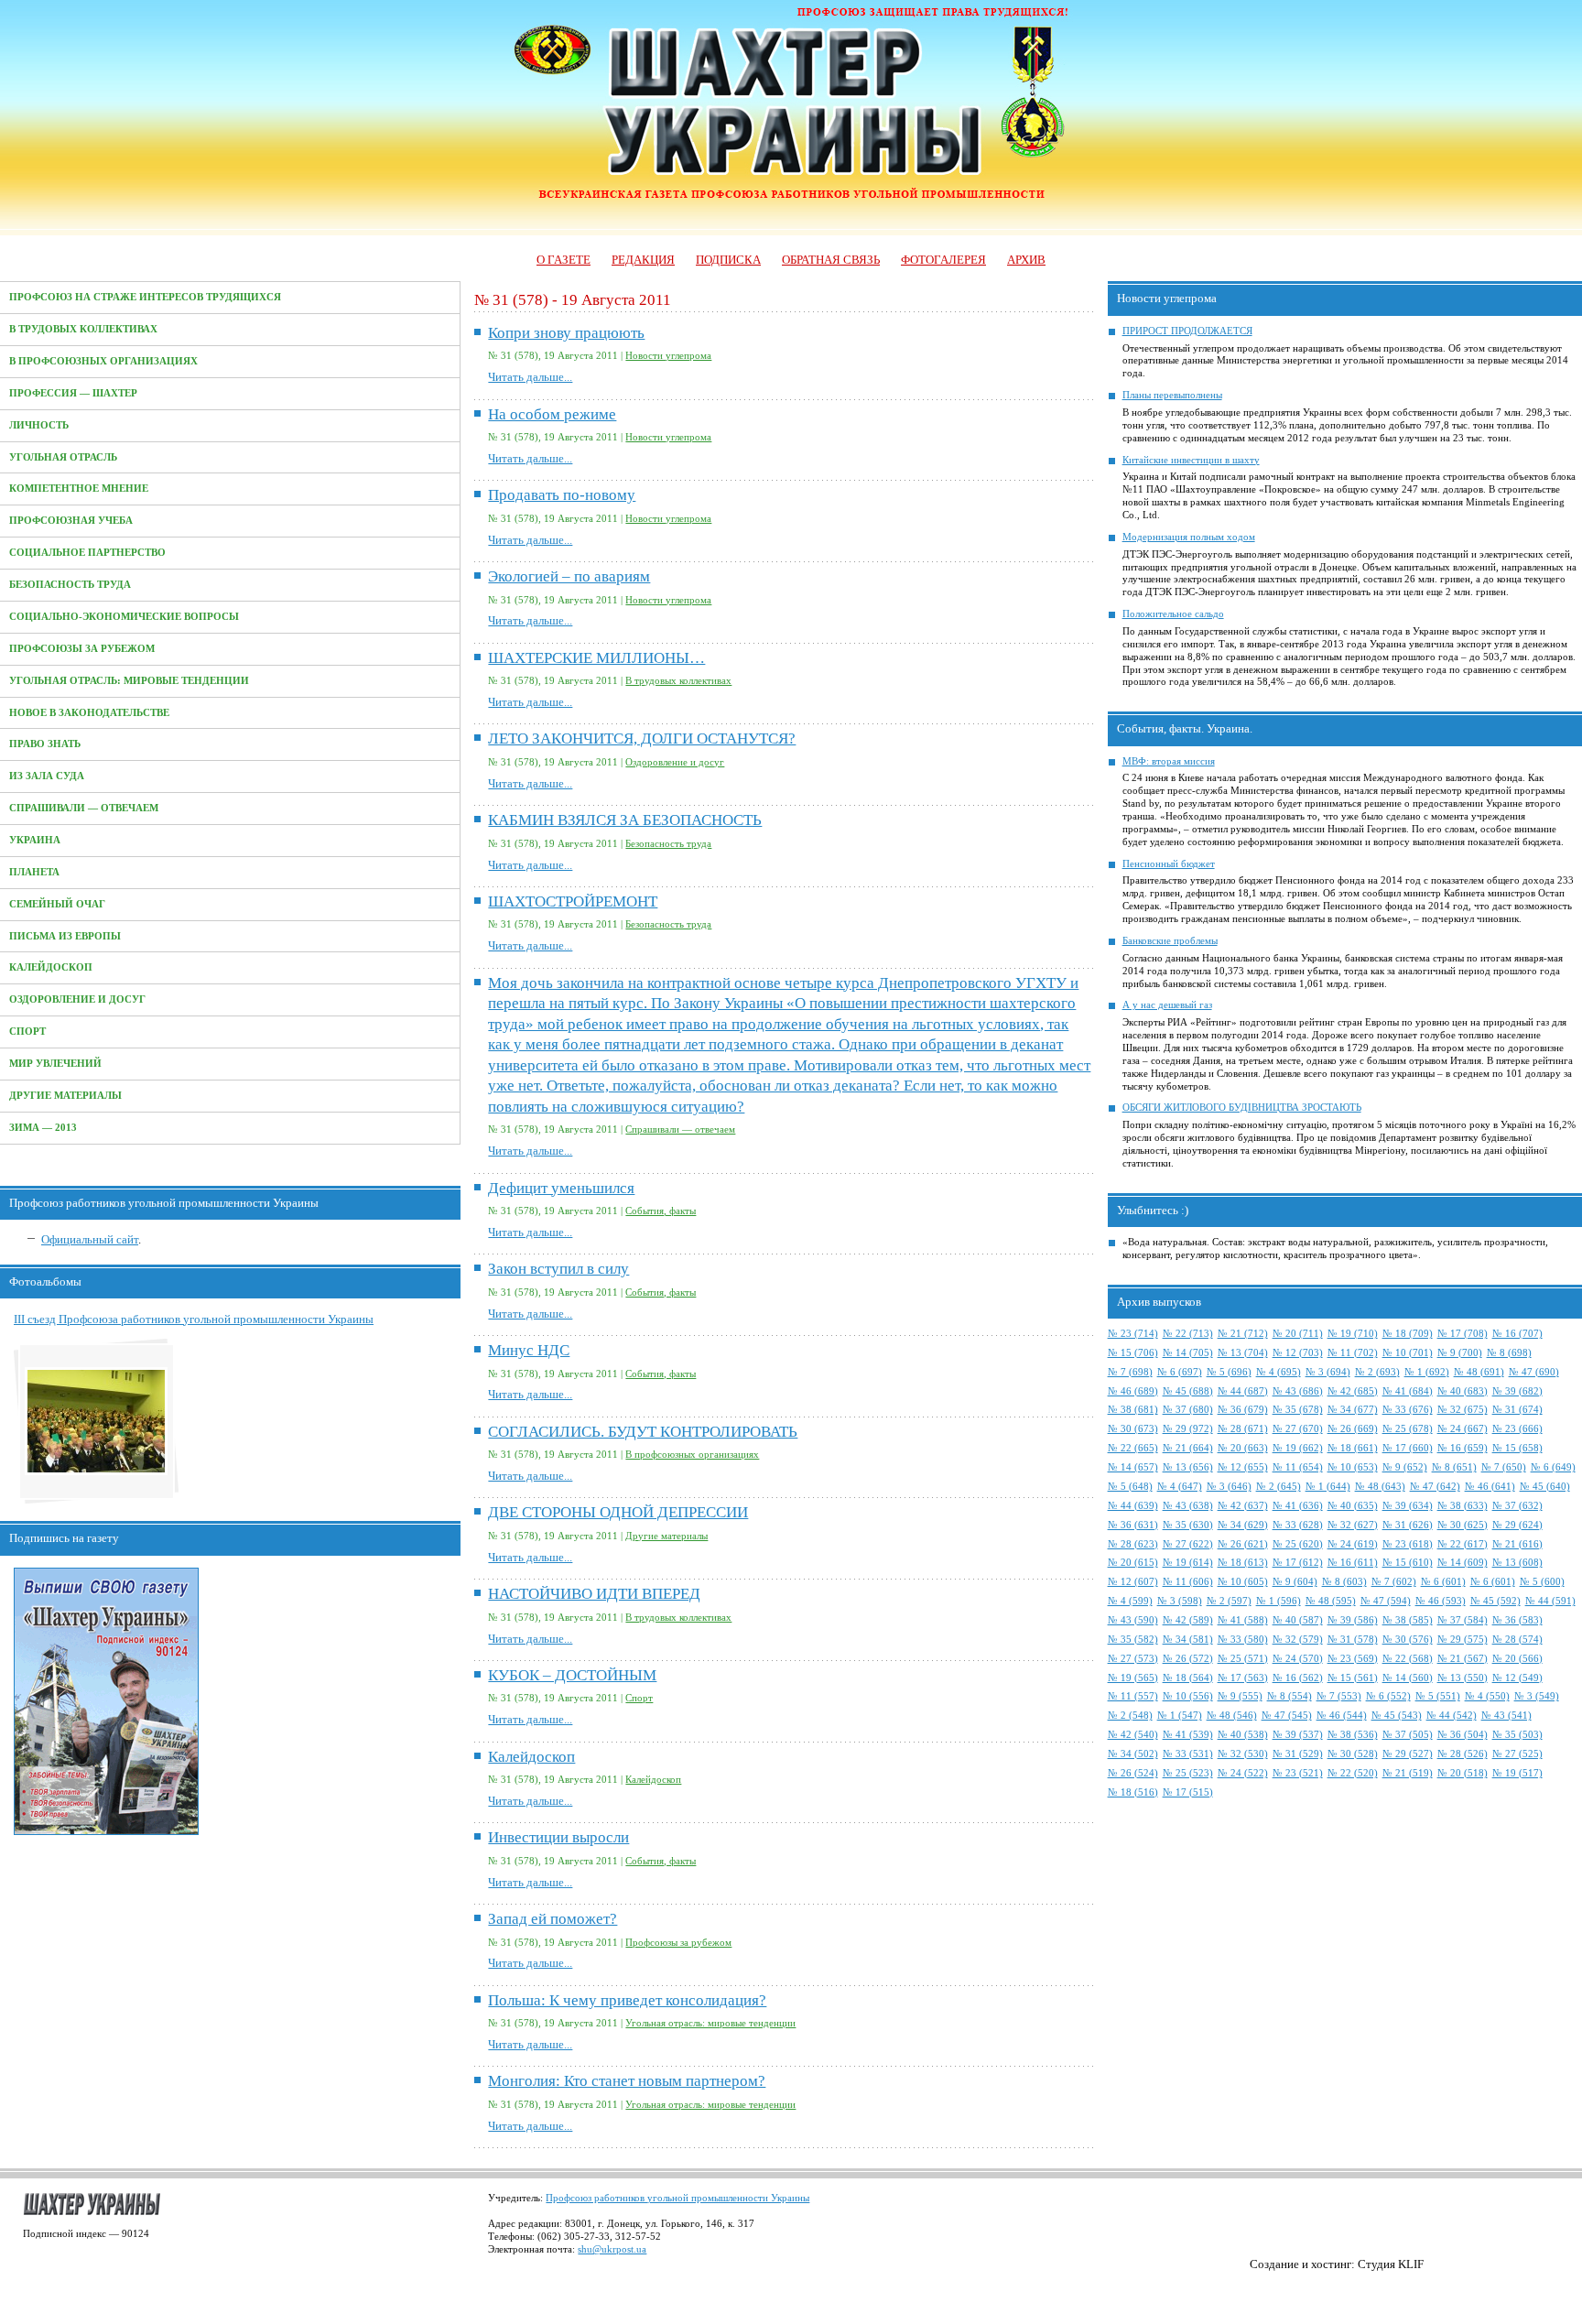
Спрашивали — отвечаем (84, 808)
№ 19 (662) (1298, 1448)
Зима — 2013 (43, 1128)
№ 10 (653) (1353, 1467)
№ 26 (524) (1133, 1773)
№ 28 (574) (1517, 1640)
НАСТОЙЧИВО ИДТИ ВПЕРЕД (594, 1594)
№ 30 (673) (1133, 1429)
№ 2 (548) (1130, 1716)
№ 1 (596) (1279, 1601)
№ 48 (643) (1380, 1487)
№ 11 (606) (1188, 1582)
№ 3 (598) (1180, 1601)
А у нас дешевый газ (1167, 1005)
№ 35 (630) (1188, 1525)
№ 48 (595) (1331, 1601)
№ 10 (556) (1188, 1696)
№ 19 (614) (1188, 1563)
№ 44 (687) (1243, 1391)
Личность (39, 425)
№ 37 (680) (1188, 1410)
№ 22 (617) (1463, 1544)
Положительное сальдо (1173, 614)
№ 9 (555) (1240, 1696)
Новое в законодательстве (89, 713)
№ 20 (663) (1243, 1448)
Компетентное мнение (79, 489)
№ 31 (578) (1353, 1640)
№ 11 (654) (1298, 1467)
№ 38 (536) (1353, 1735)
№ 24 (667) (1463, 1429)
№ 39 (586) (1353, 1620)
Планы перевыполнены (1172, 395)
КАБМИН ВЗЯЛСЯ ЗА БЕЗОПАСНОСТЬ (625, 820)
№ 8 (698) (1509, 1353)
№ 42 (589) (1188, 1620)
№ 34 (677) (1353, 1410)
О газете (563, 260)
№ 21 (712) (1243, 1334)
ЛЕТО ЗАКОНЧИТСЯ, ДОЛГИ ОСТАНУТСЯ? (642, 738)
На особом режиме (552, 414)
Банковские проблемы (1170, 941)
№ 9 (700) (1460, 1353)
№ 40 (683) (1463, 1391)
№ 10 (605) (1243, 1582)
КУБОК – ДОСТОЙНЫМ (572, 1675)
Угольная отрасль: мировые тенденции (129, 681)
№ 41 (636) (1298, 1506)
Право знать (45, 744)
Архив (1026, 260)
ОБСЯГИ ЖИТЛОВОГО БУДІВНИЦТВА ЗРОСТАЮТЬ (1242, 1108)
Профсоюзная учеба (71, 521)
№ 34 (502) (1133, 1754)
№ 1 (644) (1328, 1487)
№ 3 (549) (1537, 1696)
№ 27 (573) (1133, 1659)
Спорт (27, 1032)
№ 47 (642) (1435, 1487)
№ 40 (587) (1298, 1620)
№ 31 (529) (1298, 1754)
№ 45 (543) (1397, 1716)
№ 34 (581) (1188, 1640)
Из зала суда (47, 776)
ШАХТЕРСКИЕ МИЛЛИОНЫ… (596, 658)
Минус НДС (529, 1350)
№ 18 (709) (1408, 1334)
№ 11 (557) (1133, 1696)
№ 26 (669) (1353, 1429)
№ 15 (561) (1353, 1678)
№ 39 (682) (1517, 1391)
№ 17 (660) (1408, 1448)
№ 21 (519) (1408, 1773)
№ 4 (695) (1279, 1372)
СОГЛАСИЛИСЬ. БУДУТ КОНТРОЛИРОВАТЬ (643, 1432)
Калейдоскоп (51, 967)
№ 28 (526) (1463, 1754)
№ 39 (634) (1408, 1506)
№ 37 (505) (1408, 1735)
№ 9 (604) (1295, 1582)
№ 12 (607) (1133, 1582)
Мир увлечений (55, 1064)
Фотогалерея (943, 260)
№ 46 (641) (1490, 1487)
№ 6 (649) (1553, 1467)
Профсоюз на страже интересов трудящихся (145, 297)
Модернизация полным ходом (1189, 537)
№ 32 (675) (1463, 1410)
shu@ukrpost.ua (612, 2249)
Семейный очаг (57, 904)
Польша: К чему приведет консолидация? (627, 2000)
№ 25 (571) (1243, 1659)
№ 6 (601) (1443, 1582)
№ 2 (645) (1279, 1487)
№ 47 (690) (1534, 1372)
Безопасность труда (70, 585)
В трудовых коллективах (83, 329)
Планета (34, 872)
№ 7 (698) (1130, 1372)
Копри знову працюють (566, 333)
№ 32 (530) (1243, 1754)
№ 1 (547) (1180, 1716)
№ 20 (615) (1133, 1563)
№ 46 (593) (1441, 1601)
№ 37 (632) (1517, 1506)
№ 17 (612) (1298, 1563)
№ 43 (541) (1506, 1716)
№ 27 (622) (1188, 1544)
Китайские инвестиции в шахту (1191, 460)
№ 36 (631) (1133, 1525)
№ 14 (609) (1463, 1563)
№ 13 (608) (1517, 1563)
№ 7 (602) (1394, 1582)
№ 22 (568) (1408, 1659)
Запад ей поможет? (553, 1919)
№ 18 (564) (1188, 1678)
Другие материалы (65, 1096)
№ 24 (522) (1243, 1773)
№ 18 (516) (1133, 1792)
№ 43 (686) (1298, 1391)
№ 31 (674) (1517, 1410)
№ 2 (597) (1229, 1601)
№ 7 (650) (1504, 1467)
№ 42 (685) (1353, 1391)
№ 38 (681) (1133, 1410)
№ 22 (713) (1188, 1334)
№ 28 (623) (1133, 1544)
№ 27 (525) (1517, 1754)
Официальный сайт (90, 1239)
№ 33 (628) (1298, 1525)
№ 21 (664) (1188, 1448)
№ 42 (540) (1133, 1735)
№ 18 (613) (1243, 1563)
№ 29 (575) (1463, 1640)
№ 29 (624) (1517, 1525)
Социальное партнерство (87, 553)
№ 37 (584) (1463, 1620)
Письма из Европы (65, 936)
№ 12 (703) (1298, 1353)
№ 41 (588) (1243, 1620)
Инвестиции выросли (558, 1837)
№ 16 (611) (1353, 1563)
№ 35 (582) (1133, 1640)
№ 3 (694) (1328, 1372)
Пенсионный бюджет (1169, 864)
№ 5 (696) (1229, 1372)
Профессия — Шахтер (73, 393)
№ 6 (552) (1388, 1696)
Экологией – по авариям (569, 576)
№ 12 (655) (1243, 1467)
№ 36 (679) (1243, 1410)
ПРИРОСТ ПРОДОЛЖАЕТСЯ (1187, 331)
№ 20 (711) (1298, 1334)
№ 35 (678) (1298, 1410)
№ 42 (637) (1243, 1506)
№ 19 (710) (1353, 1334)
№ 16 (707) (1517, 1334)
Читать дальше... (530, 377)
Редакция (643, 260)
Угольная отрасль (63, 457)
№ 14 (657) (1133, 1467)
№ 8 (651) (1454, 1467)
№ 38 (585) (1408, 1620)
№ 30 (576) (1408, 1640)
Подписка (728, 260)
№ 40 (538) (1243, 1735)
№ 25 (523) (1188, 1773)
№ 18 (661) (1353, 1448)
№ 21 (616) (1517, 1544)
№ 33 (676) (1408, 1410)
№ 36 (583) (1517, 1620)
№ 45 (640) (1545, 1487)
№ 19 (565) (1133, 1678)
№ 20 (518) (1463, 1773)
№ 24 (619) (1353, 1544)
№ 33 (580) (1243, 1640)
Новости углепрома (668, 356)
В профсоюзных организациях (103, 361)
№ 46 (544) (1342, 1716)
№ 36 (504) (1463, 1735)
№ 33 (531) (1188, 1754)
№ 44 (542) (1452, 1716)
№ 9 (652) (1405, 1467)
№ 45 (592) (1495, 1601)
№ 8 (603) (1344, 1582)
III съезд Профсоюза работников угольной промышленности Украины (194, 1319)
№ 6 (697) (1180, 1372)
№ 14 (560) (1408, 1678)
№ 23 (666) (1517, 1429)
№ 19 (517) (1517, 1773)
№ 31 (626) (1408, 1525)
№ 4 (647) (1180, 1487)
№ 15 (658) (1517, 1448)
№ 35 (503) (1517, 1735)
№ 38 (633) (1463, 1506)
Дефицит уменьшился (561, 1188)
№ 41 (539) (1188, 1735)
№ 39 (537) (1298, 1735)
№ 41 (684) (1408, 1391)
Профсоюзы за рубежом (82, 649)
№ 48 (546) (1232, 1716)
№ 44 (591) (1550, 1601)
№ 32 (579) (1298, 1640)
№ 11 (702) (1353, 1353)
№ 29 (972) (1188, 1429)
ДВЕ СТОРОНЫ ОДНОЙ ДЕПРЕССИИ (618, 1512)
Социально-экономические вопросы (124, 617)
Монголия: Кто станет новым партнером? (627, 2081)
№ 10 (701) (1408, 1353)
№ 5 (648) (1130, 1487)
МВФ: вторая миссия (1169, 761)
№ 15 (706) (1133, 1353)
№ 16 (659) (1463, 1448)
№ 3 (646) (1229, 1487)
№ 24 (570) (1298, 1659)
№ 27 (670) (1298, 1429)
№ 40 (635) (1353, 1506)
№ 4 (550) (1487, 1696)
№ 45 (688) (1188, 1391)
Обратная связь (831, 260)
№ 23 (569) (1353, 1659)
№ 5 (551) (1438, 1696)
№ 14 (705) (1188, 1353)
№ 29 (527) (1408, 1754)
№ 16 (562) (1298, 1678)
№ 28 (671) (1243, 1429)
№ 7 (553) (1339, 1696)
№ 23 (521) (1298, 1773)
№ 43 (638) (1188, 1506)
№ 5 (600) (1542, 1582)
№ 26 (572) (1188, 1659)
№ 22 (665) (1133, 1448)
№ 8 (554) (1289, 1696)
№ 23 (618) (1408, 1544)
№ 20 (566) (1517, 1659)
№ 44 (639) (1133, 1506)
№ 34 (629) (1243, 1525)
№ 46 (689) (1133, 1391)
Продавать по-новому (562, 495)
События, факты (661, 1211)
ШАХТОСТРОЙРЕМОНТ (573, 901)
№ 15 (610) (1408, 1563)
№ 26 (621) (1243, 1544)
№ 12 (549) (1517, 1678)
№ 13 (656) (1188, 1467)
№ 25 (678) (1408, 1429)
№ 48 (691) (1479, 1372)
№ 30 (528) (1353, 1754)
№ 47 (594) (1386, 1601)
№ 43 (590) (1133, 1620)
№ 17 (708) (1463, 1334)
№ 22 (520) (1353, 1773)
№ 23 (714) (1133, 1334)
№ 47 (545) (1287, 1716)
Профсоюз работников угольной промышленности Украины (677, 2198)
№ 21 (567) (1463, 1659)
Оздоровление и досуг (77, 999)
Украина (35, 840)
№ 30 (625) (1463, 1525)
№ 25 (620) (1298, 1544)
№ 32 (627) (1353, 1525)
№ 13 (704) (1243, 1353)
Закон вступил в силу (558, 1269)
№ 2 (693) (1377, 1372)
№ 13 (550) (1463, 1678)
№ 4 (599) (1130, 1601)
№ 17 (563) (1243, 1678)
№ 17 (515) (1188, 1792)
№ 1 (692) (1427, 1372)
